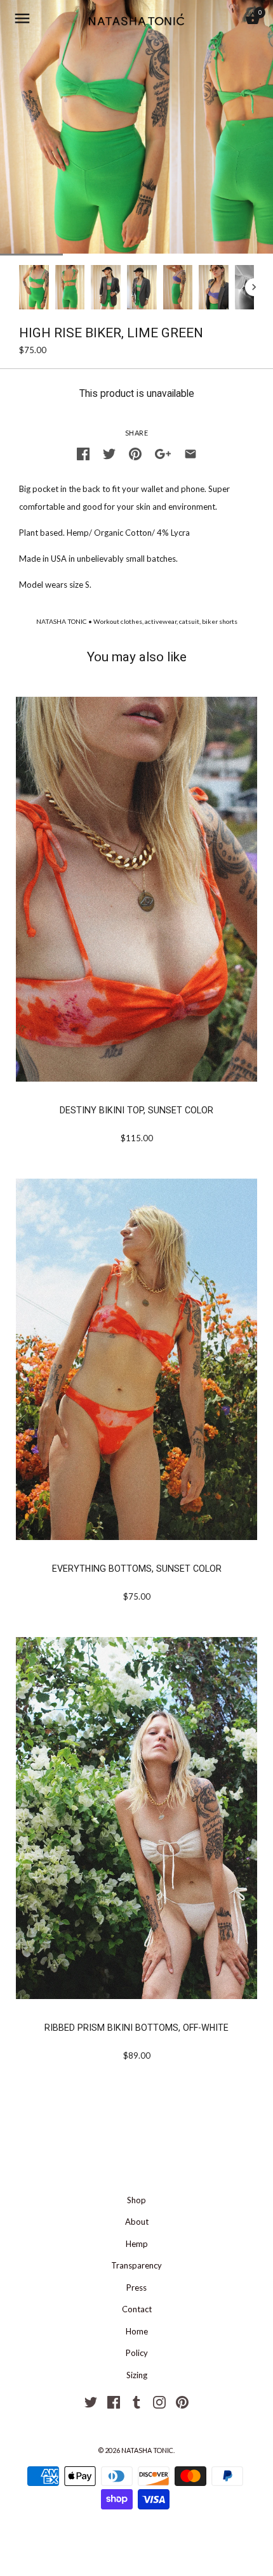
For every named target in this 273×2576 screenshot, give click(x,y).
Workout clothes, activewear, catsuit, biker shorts (165, 621)
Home (137, 2331)
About (137, 2222)
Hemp (137, 2244)
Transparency (136, 2265)
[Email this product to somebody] (190, 452)
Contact (137, 2309)
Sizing (137, 2375)
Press (136, 2288)
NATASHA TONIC (62, 621)
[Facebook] (114, 2401)
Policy (137, 2353)
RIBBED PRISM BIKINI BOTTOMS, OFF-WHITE (136, 2028)
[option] (34, 287)
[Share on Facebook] (83, 452)
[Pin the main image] (135, 452)
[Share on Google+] (163, 452)
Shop (136, 2200)
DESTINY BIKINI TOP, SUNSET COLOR (136, 1110)
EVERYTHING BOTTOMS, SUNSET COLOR (137, 1569)
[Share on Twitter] (109, 452)
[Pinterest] (182, 2401)
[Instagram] (159, 2401)
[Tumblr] (136, 2401)
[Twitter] (91, 2401)
